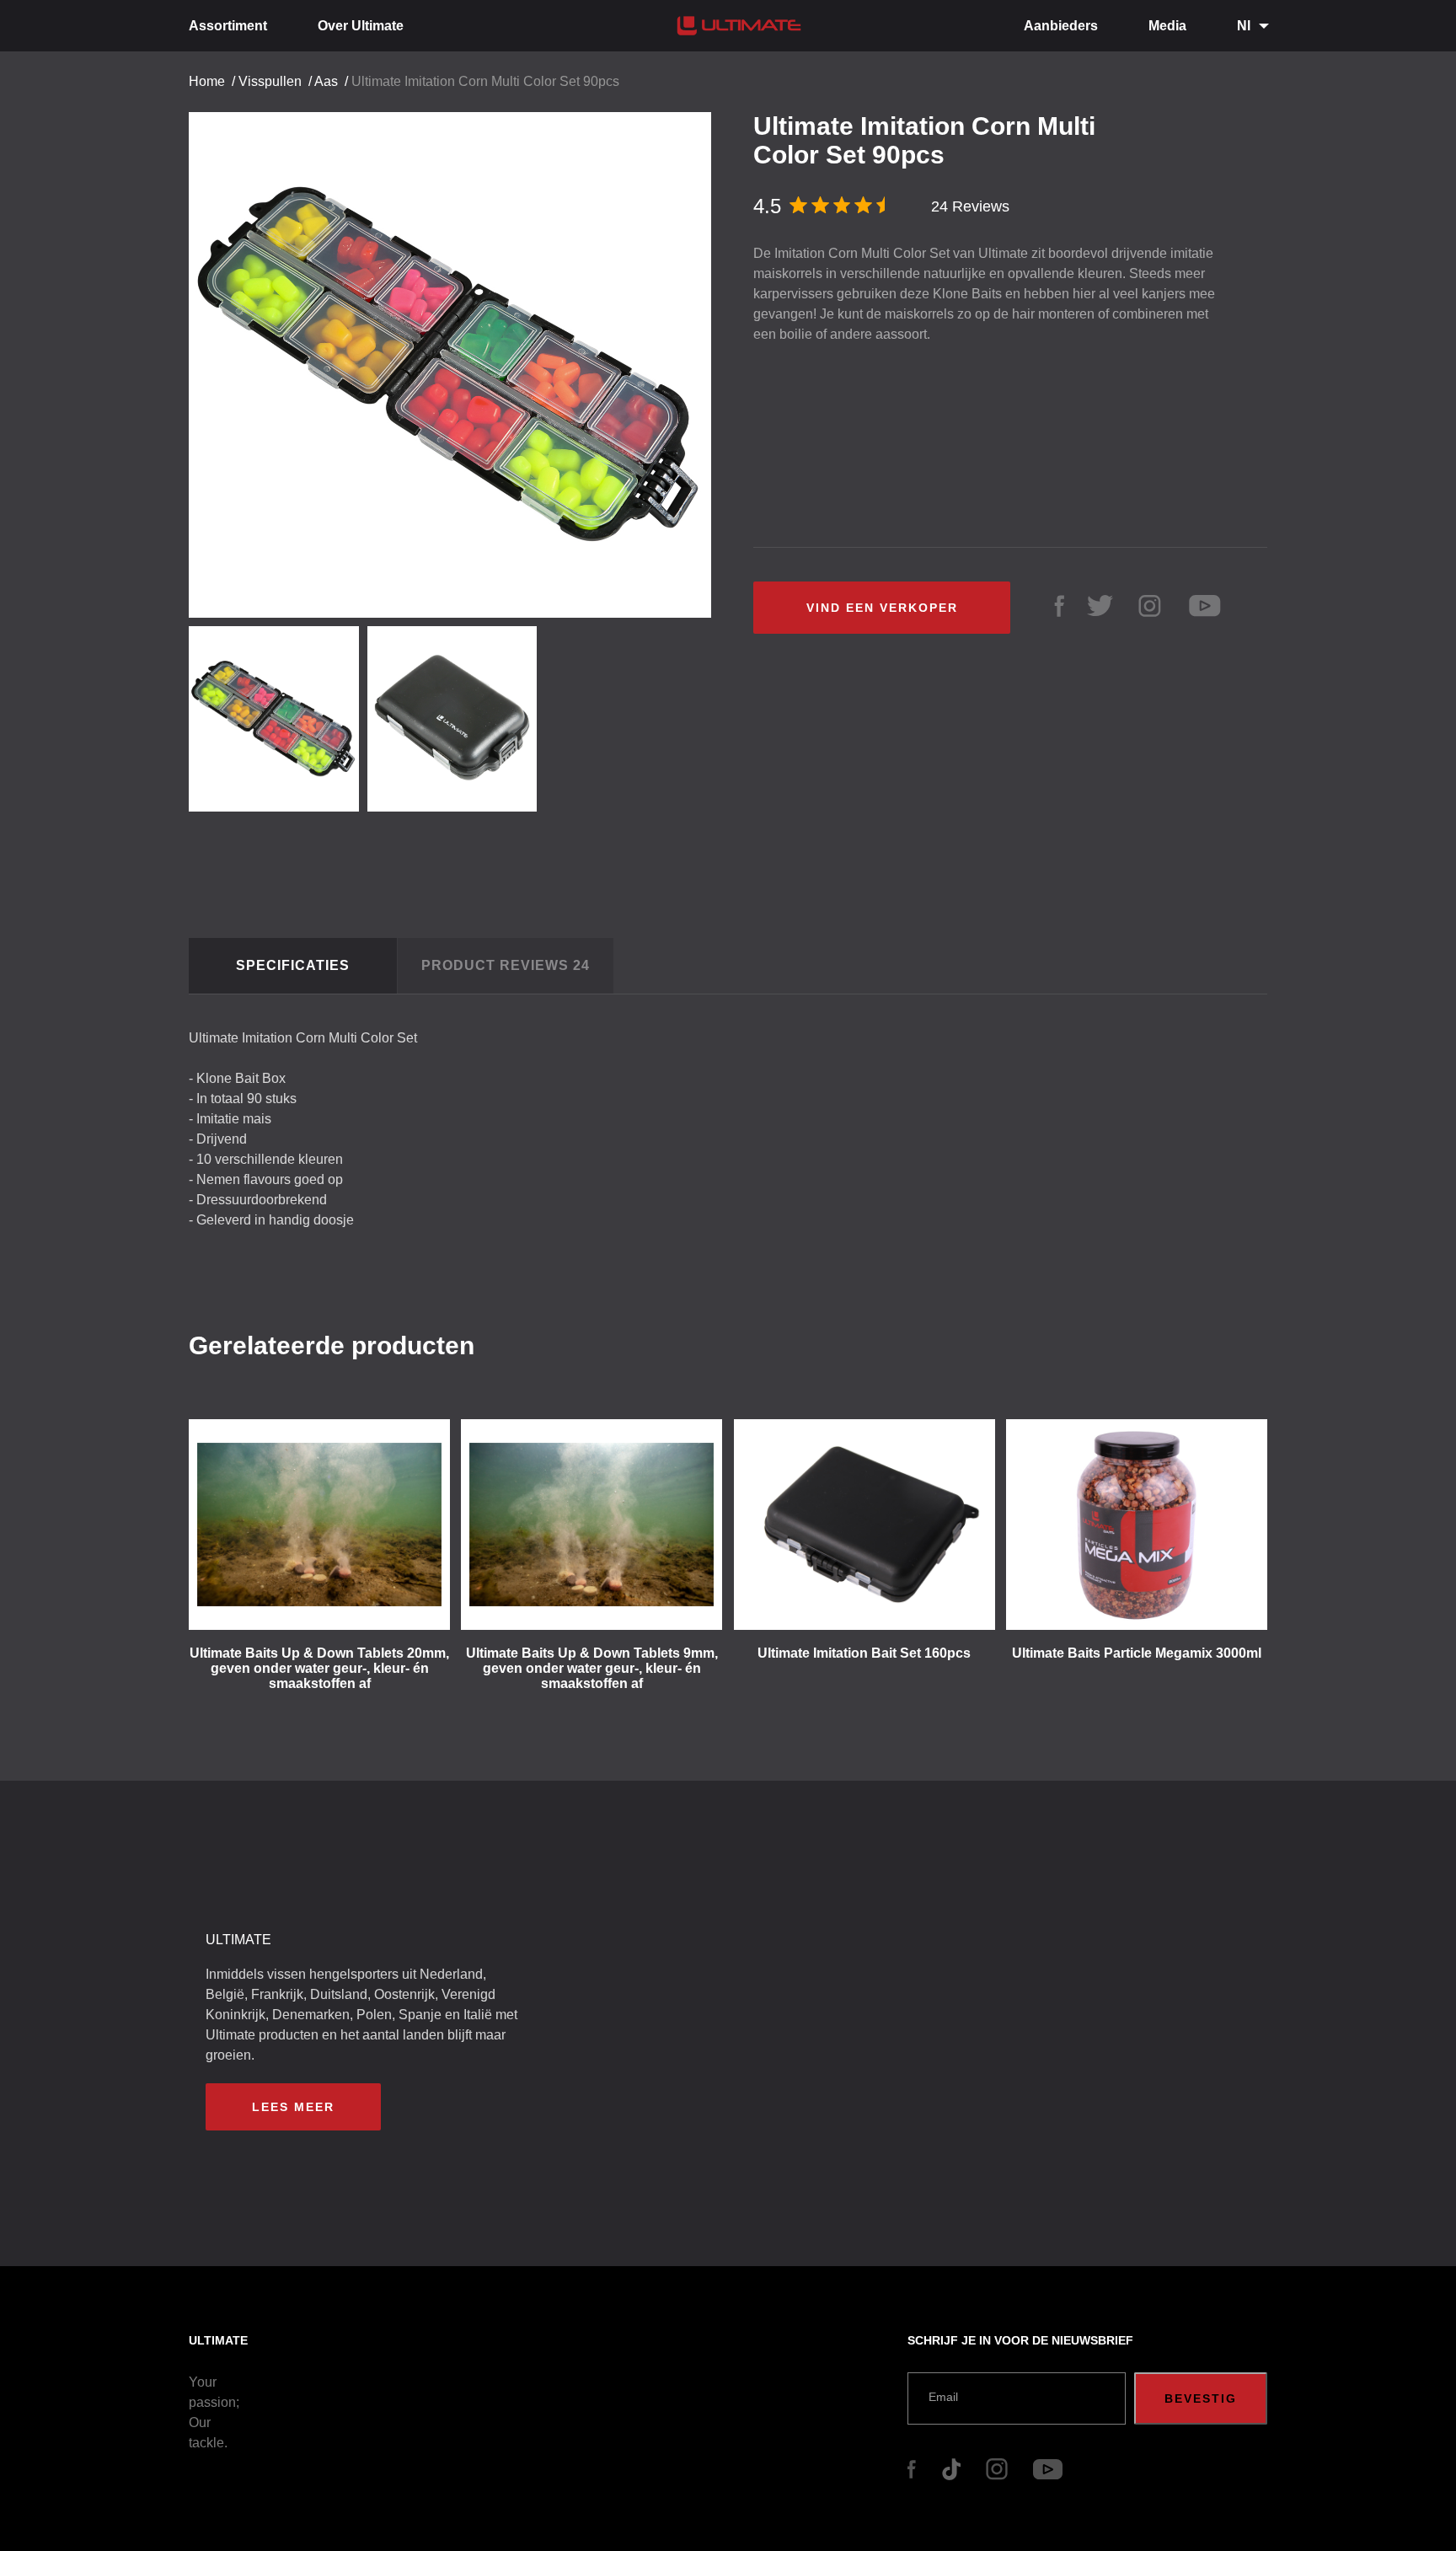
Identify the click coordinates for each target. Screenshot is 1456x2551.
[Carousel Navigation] (458, 359)
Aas (326, 81)
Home (207, 81)
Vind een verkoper (882, 608)
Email (943, 2397)
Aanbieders (1061, 26)
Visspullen (270, 81)
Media (1167, 26)
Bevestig (1201, 2398)
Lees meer (293, 2107)
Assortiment (228, 26)
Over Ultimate (361, 26)
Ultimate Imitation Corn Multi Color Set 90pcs (485, 81)
